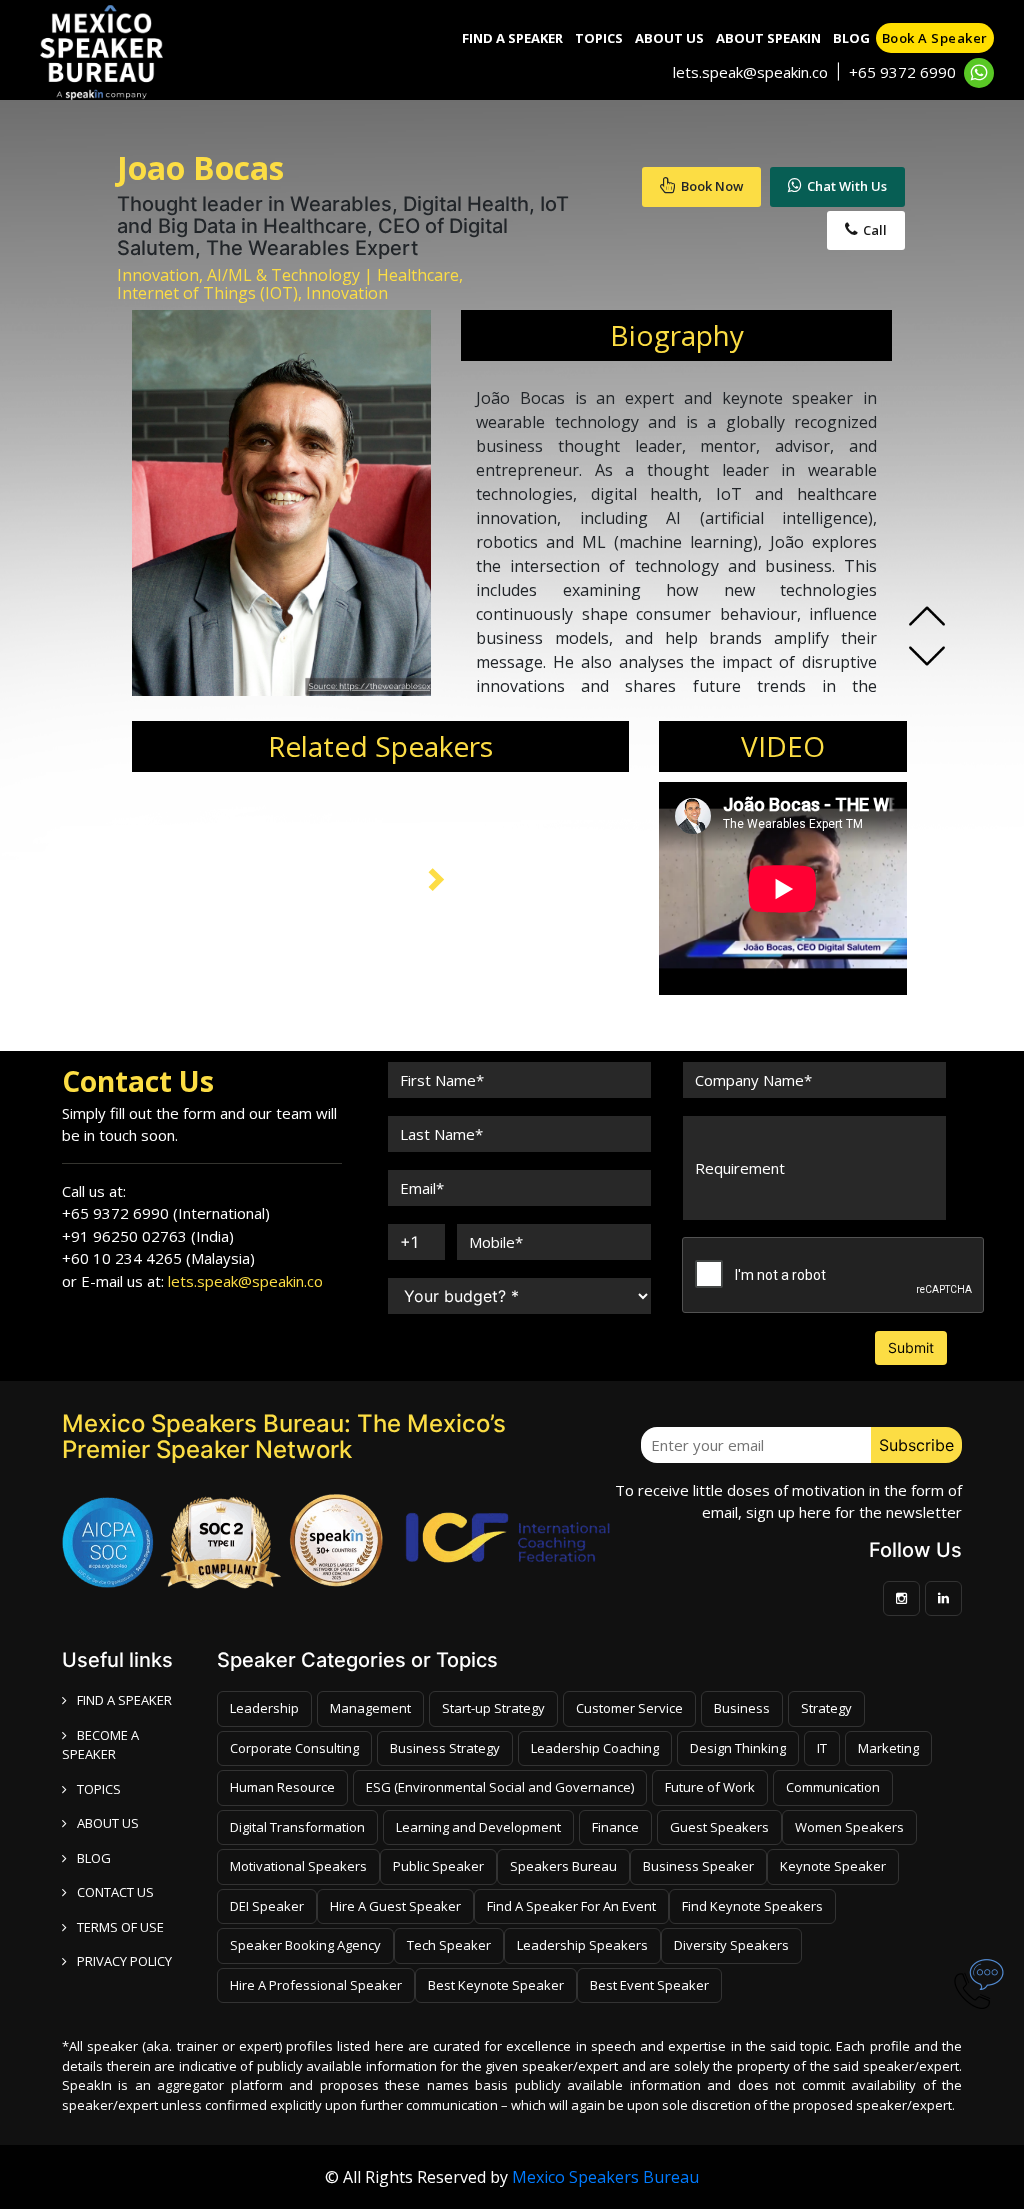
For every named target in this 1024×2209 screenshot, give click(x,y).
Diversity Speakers (731, 1945)
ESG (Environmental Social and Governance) (500, 1787)
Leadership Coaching (595, 1748)
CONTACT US (115, 1892)
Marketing (888, 1748)
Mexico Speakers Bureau (605, 2177)
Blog (851, 38)
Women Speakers (849, 1827)
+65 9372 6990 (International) (166, 1213)
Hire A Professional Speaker (316, 1985)
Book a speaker (935, 38)
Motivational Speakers (298, 1866)
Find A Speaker (512, 38)
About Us (669, 38)
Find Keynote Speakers (752, 1906)
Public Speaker (438, 1866)
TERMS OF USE (120, 1927)
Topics (599, 38)
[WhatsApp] (979, 73)
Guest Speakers (719, 1827)
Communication (833, 1787)
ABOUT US (108, 1823)
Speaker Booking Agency (305, 1945)
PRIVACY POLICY (124, 1961)
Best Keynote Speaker (496, 1985)
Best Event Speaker (649, 1985)
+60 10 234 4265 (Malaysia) (158, 1258)
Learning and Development (478, 1827)
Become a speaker (100, 1745)
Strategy (826, 1708)
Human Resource (282, 1787)
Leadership (264, 1708)
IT (822, 1748)
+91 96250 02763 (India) (148, 1236)
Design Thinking (738, 1748)
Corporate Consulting (294, 1748)
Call (875, 230)
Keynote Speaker (833, 1866)
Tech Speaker (449, 1945)
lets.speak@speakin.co (750, 72)
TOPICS (99, 1789)
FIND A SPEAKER (124, 1700)
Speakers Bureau (563, 1866)
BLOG (94, 1858)
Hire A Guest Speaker (395, 1906)
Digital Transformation (297, 1827)
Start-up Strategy (493, 1708)
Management (370, 1708)
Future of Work (710, 1787)
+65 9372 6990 (902, 72)
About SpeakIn (768, 38)
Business (742, 1708)
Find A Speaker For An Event (571, 1906)
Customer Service (629, 1708)
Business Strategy (445, 1748)
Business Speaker (698, 1866)
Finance (615, 1827)
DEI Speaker (267, 1906)
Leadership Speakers (582, 1945)
